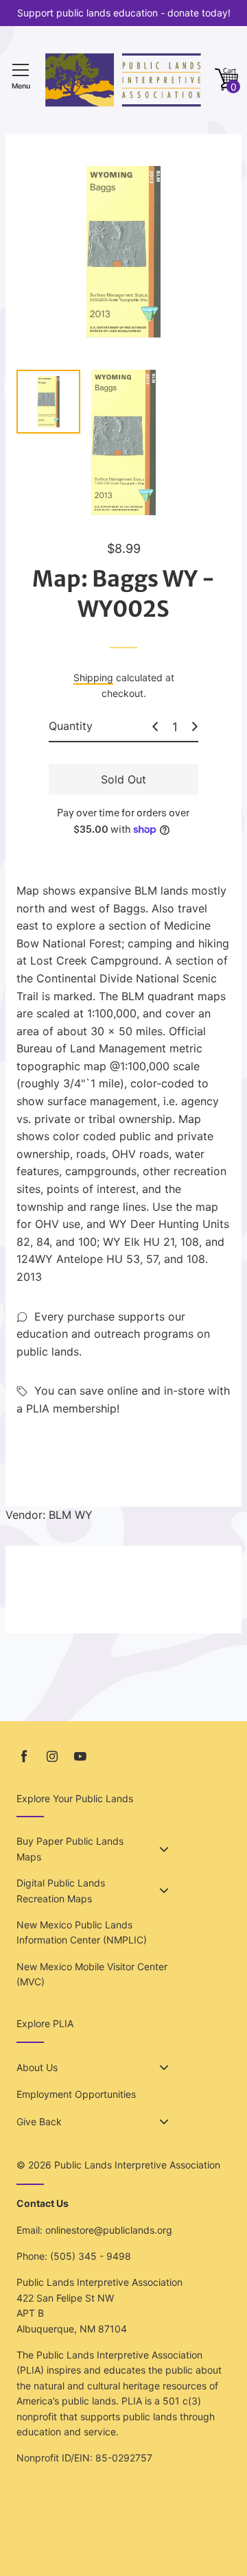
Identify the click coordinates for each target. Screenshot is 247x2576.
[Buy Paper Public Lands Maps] (164, 1850)
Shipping (93, 677)
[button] (226, 80)
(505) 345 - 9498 (91, 2256)
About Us (37, 2067)
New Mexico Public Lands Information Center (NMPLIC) (82, 1932)
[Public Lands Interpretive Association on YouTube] (80, 1757)
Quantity (71, 726)
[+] (195, 726)
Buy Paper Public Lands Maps (70, 1848)
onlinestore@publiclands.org (109, 2230)
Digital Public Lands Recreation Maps (61, 1890)
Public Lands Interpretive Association (137, 2165)
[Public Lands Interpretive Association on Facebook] (24, 1757)
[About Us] (164, 2068)
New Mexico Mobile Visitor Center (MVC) (92, 1974)
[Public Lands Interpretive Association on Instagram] (52, 1757)
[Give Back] (164, 2122)
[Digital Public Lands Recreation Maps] (164, 1891)
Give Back (39, 2122)
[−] (155, 726)
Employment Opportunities (76, 2094)
